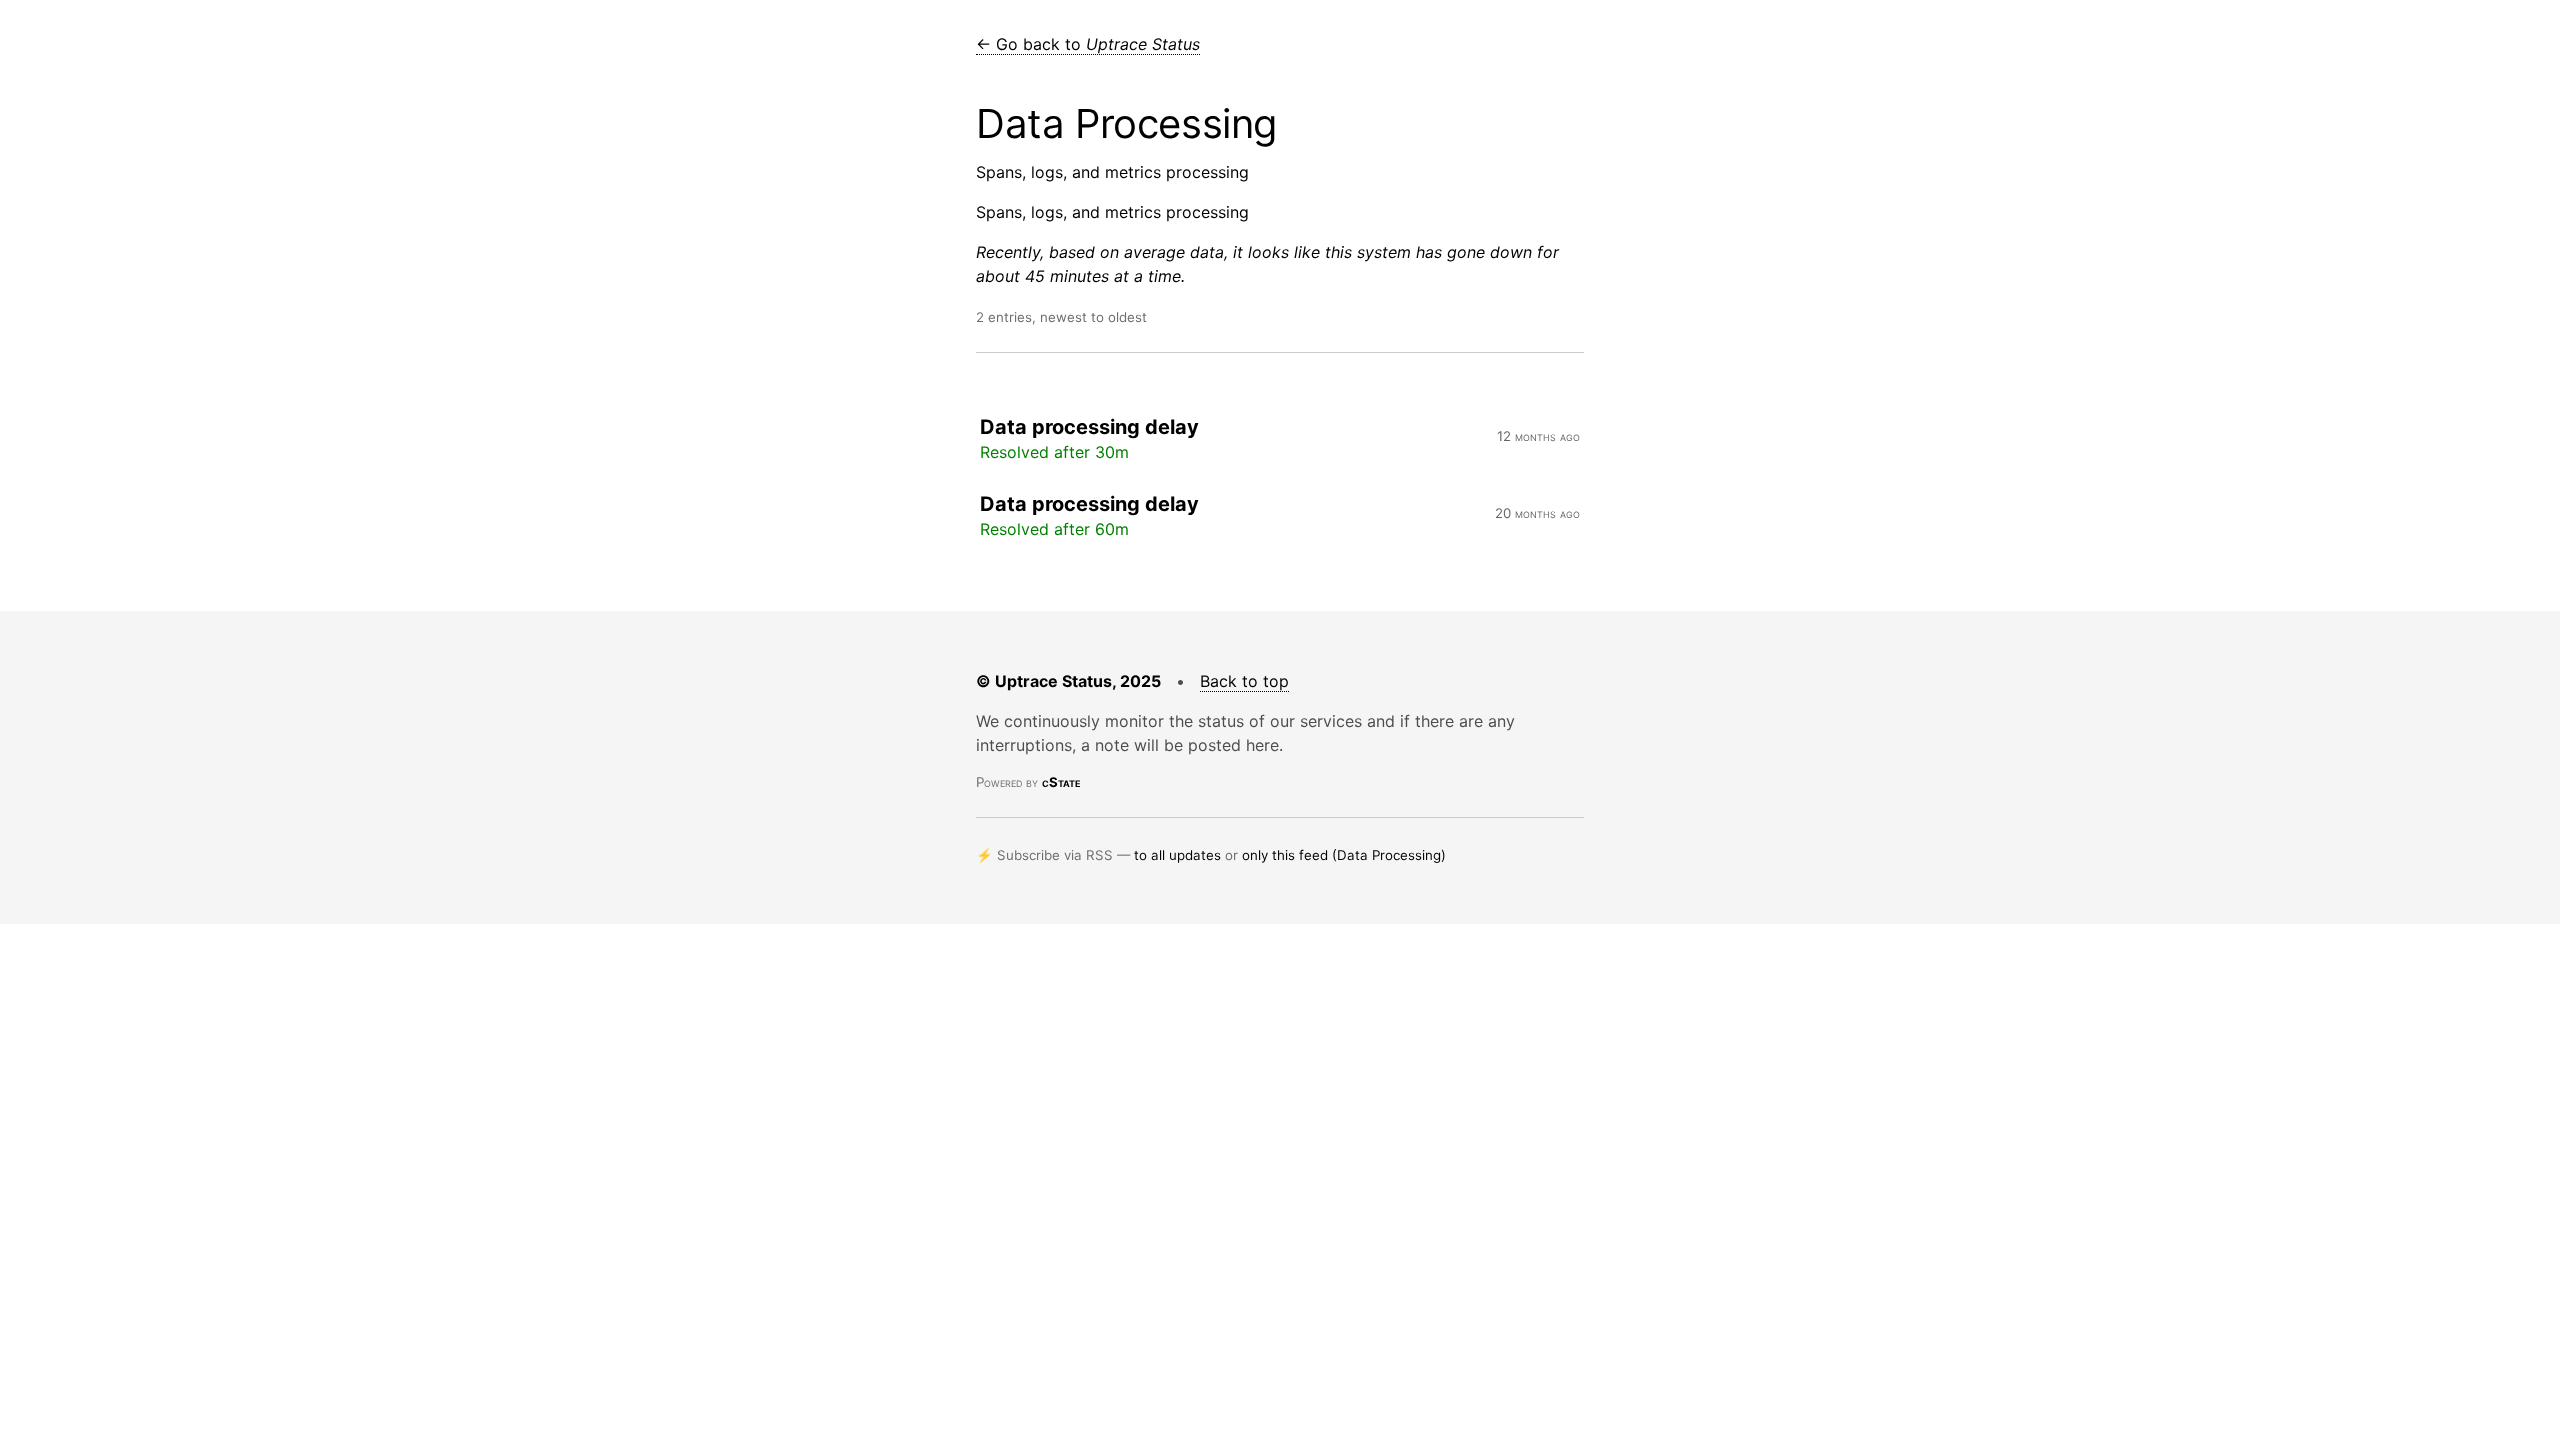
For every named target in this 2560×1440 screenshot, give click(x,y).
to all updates (1177, 855)
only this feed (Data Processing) (1344, 855)
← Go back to (1088, 44)
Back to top (1244, 681)
